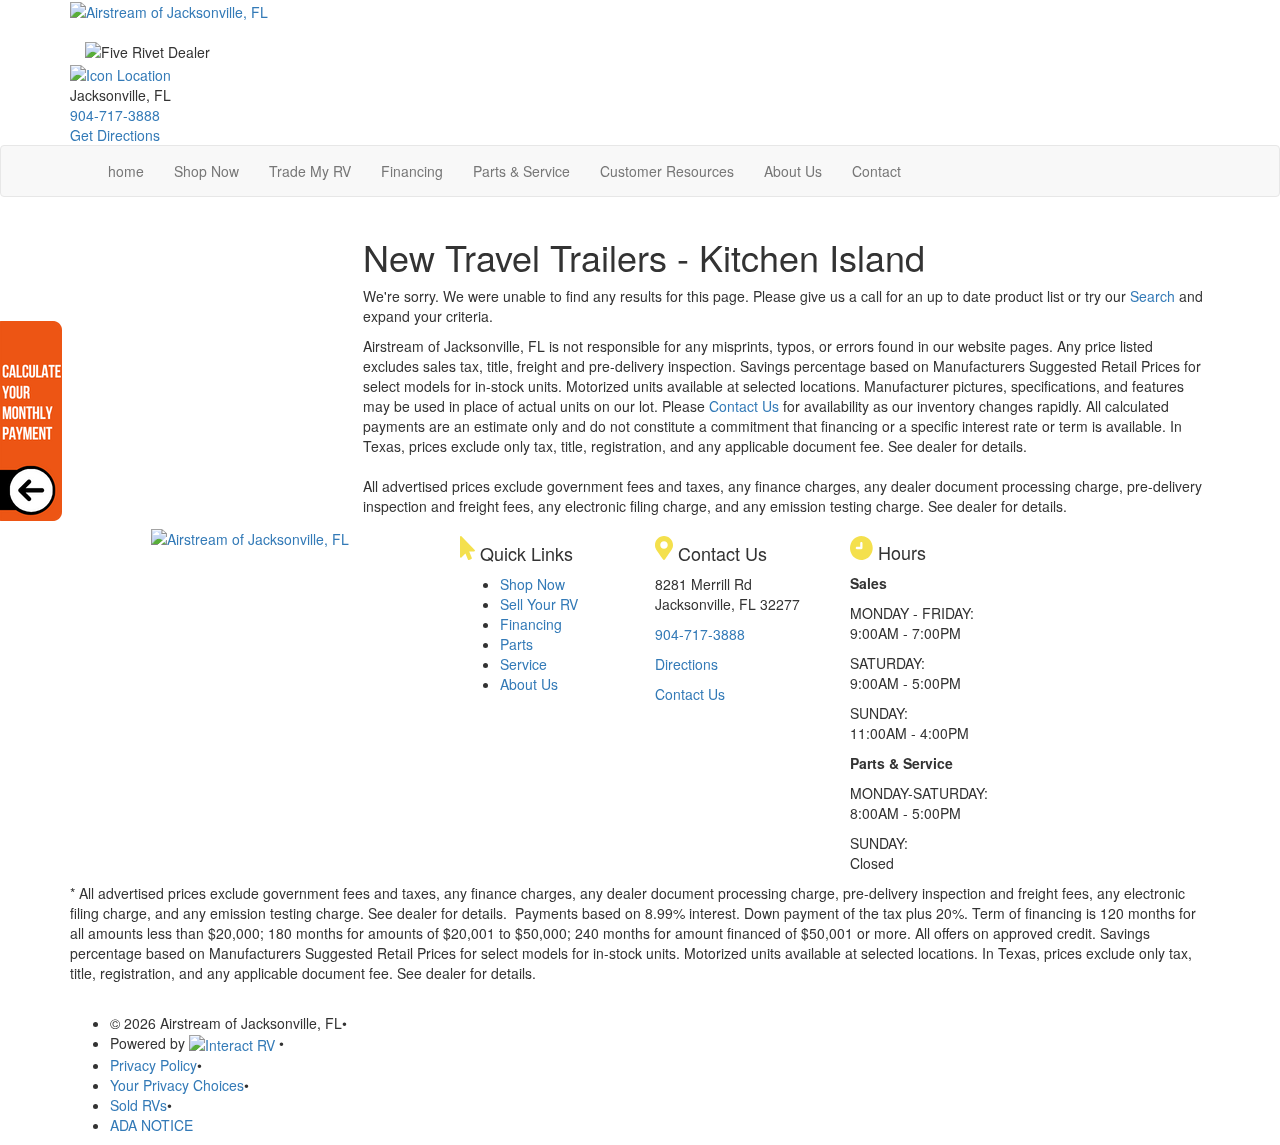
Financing (412, 171)
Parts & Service (521, 171)
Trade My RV (310, 171)
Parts (516, 644)
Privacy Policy (153, 1065)
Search (1152, 296)
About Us (793, 171)
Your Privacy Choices (177, 1085)
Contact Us (744, 406)
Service (523, 664)
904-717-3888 (115, 115)
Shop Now (206, 171)
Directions (686, 664)
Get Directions (115, 135)
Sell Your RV (539, 604)
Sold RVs (138, 1105)
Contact (876, 171)
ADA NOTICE (151, 1125)
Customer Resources (667, 171)
